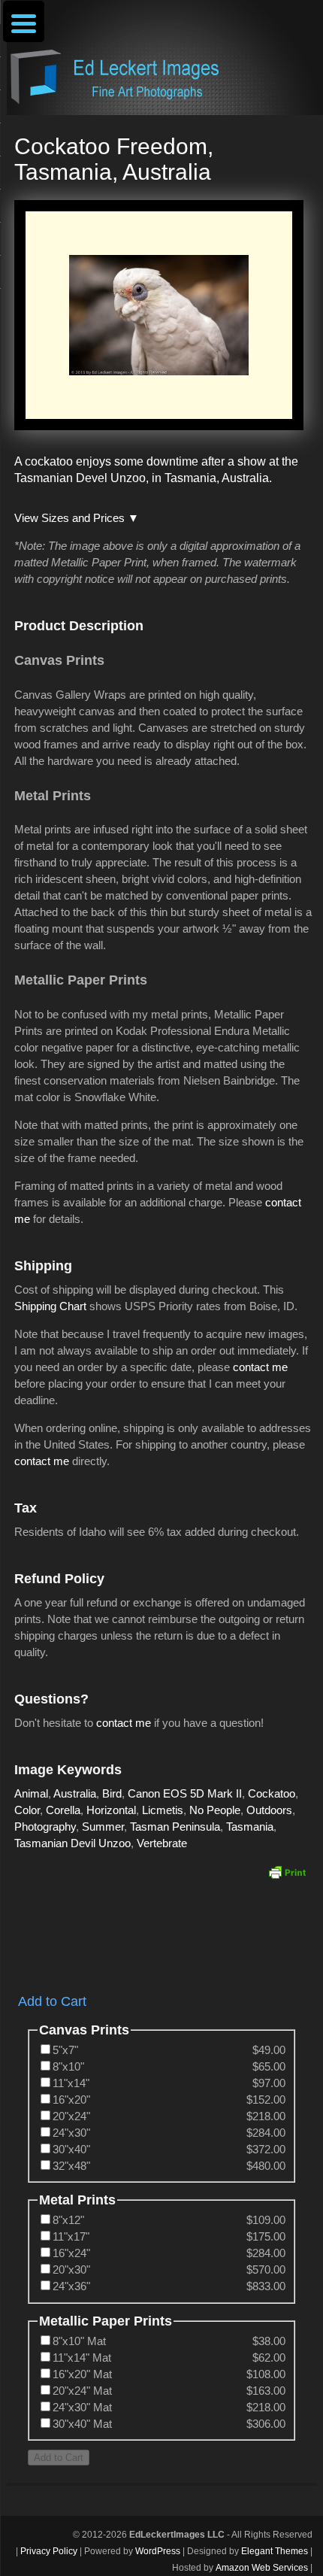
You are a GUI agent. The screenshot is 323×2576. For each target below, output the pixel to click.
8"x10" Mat (79, 2341)
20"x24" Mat (82, 2391)
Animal (31, 1793)
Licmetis (163, 1810)
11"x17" (71, 2236)
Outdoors (269, 1810)
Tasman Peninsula (175, 1827)
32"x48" (71, 2166)
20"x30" (71, 2270)
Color (27, 1810)
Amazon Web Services (262, 2568)
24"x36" (71, 2286)
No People (215, 1810)
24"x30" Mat (82, 2407)
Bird (112, 1793)
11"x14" (71, 2083)
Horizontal (111, 1810)
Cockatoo (272, 1793)
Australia (75, 1793)
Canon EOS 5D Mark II (185, 1793)
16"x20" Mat (82, 2374)
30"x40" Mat (82, 2424)
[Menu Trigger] (24, 21)
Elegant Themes (275, 2551)
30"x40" (71, 2149)
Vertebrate (162, 1843)
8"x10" (68, 2066)
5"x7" (65, 2050)
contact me (260, 1367)
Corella (63, 1810)
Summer (103, 1827)
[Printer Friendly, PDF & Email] (287, 1872)
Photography (45, 1827)
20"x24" (71, 2116)
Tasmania (250, 1827)
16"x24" (71, 2253)
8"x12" (68, 2220)
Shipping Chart (50, 1306)
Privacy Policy (49, 2551)
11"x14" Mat (82, 2358)
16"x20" (71, 2100)
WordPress (158, 2551)
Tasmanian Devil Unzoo (72, 1843)
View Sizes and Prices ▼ (77, 518)
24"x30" (71, 2133)
